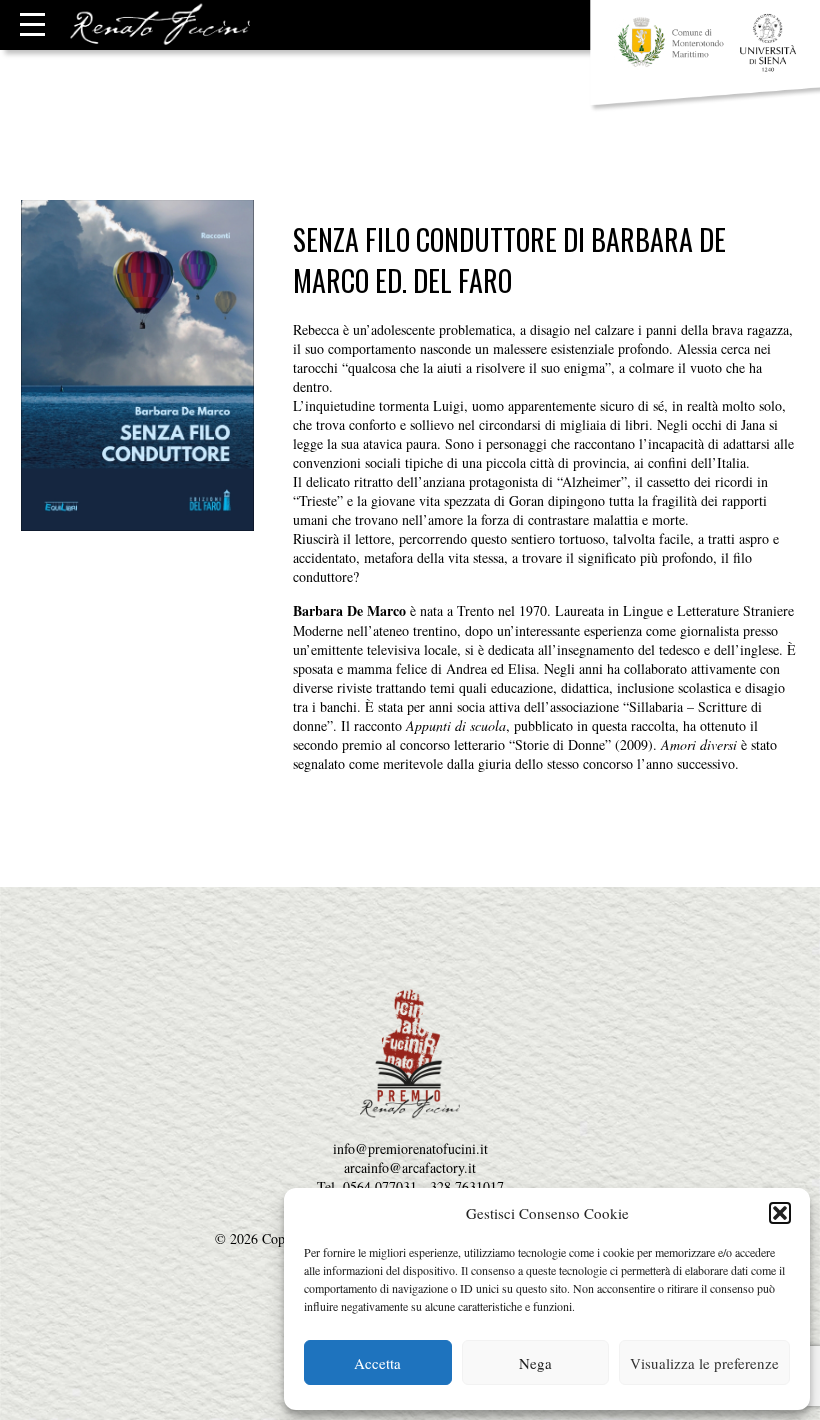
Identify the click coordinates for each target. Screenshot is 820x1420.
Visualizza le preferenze (704, 1363)
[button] (780, 1213)
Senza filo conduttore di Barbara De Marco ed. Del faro (509, 260)
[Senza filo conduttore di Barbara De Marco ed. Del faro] (138, 521)
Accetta (377, 1363)
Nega (535, 1363)
